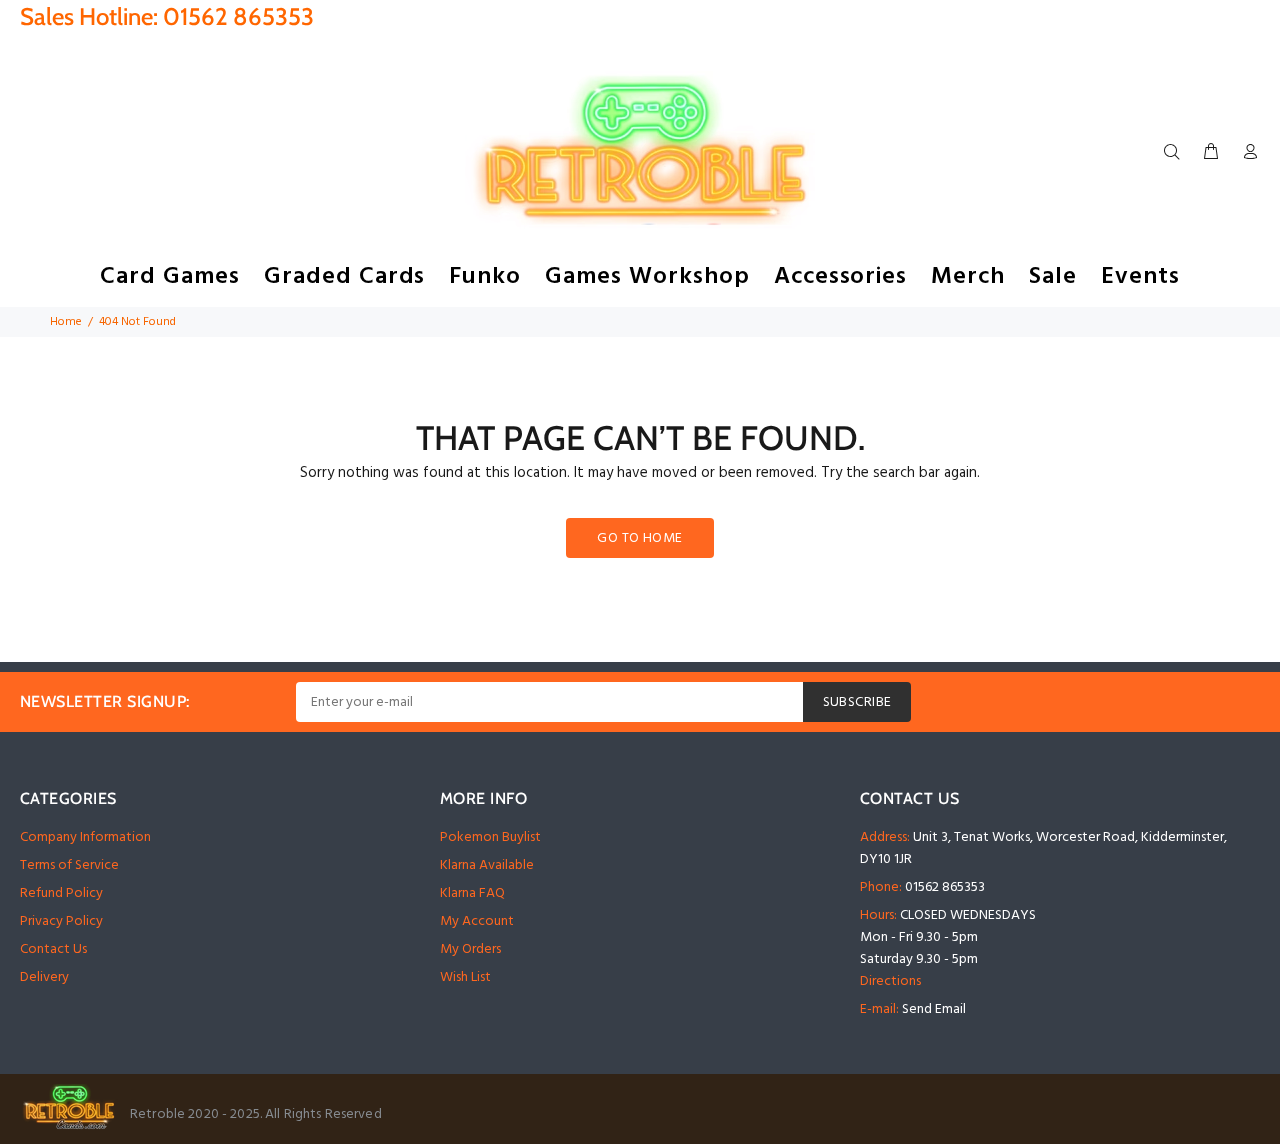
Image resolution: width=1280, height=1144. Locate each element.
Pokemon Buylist (490, 837)
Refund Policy (61, 893)
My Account (477, 921)
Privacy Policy (61, 921)
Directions (890, 981)
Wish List (465, 977)
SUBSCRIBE (857, 702)
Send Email (934, 1009)
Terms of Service (69, 865)
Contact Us (53, 949)
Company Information (85, 837)
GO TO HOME (639, 538)
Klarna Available (487, 865)
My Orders (470, 949)
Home (66, 322)
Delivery (44, 977)
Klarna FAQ (472, 893)
